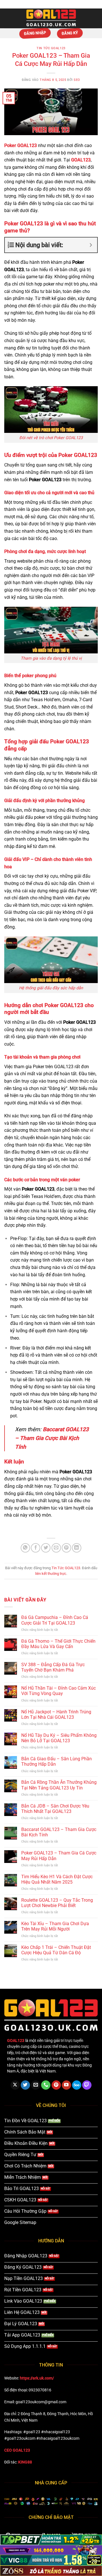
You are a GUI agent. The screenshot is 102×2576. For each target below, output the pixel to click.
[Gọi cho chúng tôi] (46, 2085)
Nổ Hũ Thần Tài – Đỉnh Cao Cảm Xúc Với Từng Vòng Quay (59, 1691)
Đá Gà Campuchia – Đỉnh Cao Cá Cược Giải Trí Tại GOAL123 (55, 1620)
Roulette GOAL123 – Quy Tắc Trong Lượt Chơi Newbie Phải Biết (57, 1903)
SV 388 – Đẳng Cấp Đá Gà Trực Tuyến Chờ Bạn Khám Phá (53, 1667)
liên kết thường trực (51, 1574)
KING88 (25, 2462)
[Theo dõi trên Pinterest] (56, 2085)
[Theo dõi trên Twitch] (87, 2085)
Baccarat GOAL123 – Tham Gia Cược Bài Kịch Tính (52, 1438)
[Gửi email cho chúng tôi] (36, 2085)
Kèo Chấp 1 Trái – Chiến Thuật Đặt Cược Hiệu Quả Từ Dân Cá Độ (56, 1950)
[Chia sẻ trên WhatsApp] (25, 1548)
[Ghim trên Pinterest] (66, 1548)
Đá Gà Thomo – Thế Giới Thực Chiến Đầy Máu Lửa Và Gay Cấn (58, 1644)
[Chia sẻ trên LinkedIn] (77, 1548)
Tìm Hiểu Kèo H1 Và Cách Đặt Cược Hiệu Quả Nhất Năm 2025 (57, 1879)
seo (77, 80)
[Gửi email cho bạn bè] (56, 1548)
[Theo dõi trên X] (15, 2085)
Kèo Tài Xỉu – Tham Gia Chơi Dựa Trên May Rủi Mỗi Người (55, 1926)
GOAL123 (81, 160)
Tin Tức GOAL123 (51, 48)
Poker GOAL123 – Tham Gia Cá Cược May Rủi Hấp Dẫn (59, 1856)
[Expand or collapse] (91, 245)
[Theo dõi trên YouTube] (66, 2085)
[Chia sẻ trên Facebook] (36, 1548)
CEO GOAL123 (17, 2450)
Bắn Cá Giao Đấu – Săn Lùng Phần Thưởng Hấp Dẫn (57, 1761)
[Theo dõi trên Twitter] (25, 2085)
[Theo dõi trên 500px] (77, 2085)
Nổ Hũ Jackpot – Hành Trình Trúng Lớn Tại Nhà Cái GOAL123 (56, 1715)
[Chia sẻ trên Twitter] (46, 1548)
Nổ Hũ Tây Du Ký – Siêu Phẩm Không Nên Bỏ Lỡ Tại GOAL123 (59, 1738)
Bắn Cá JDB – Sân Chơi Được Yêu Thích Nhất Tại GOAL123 (55, 1809)
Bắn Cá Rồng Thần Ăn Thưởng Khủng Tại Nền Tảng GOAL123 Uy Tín (59, 1785)
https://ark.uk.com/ (37, 2378)
